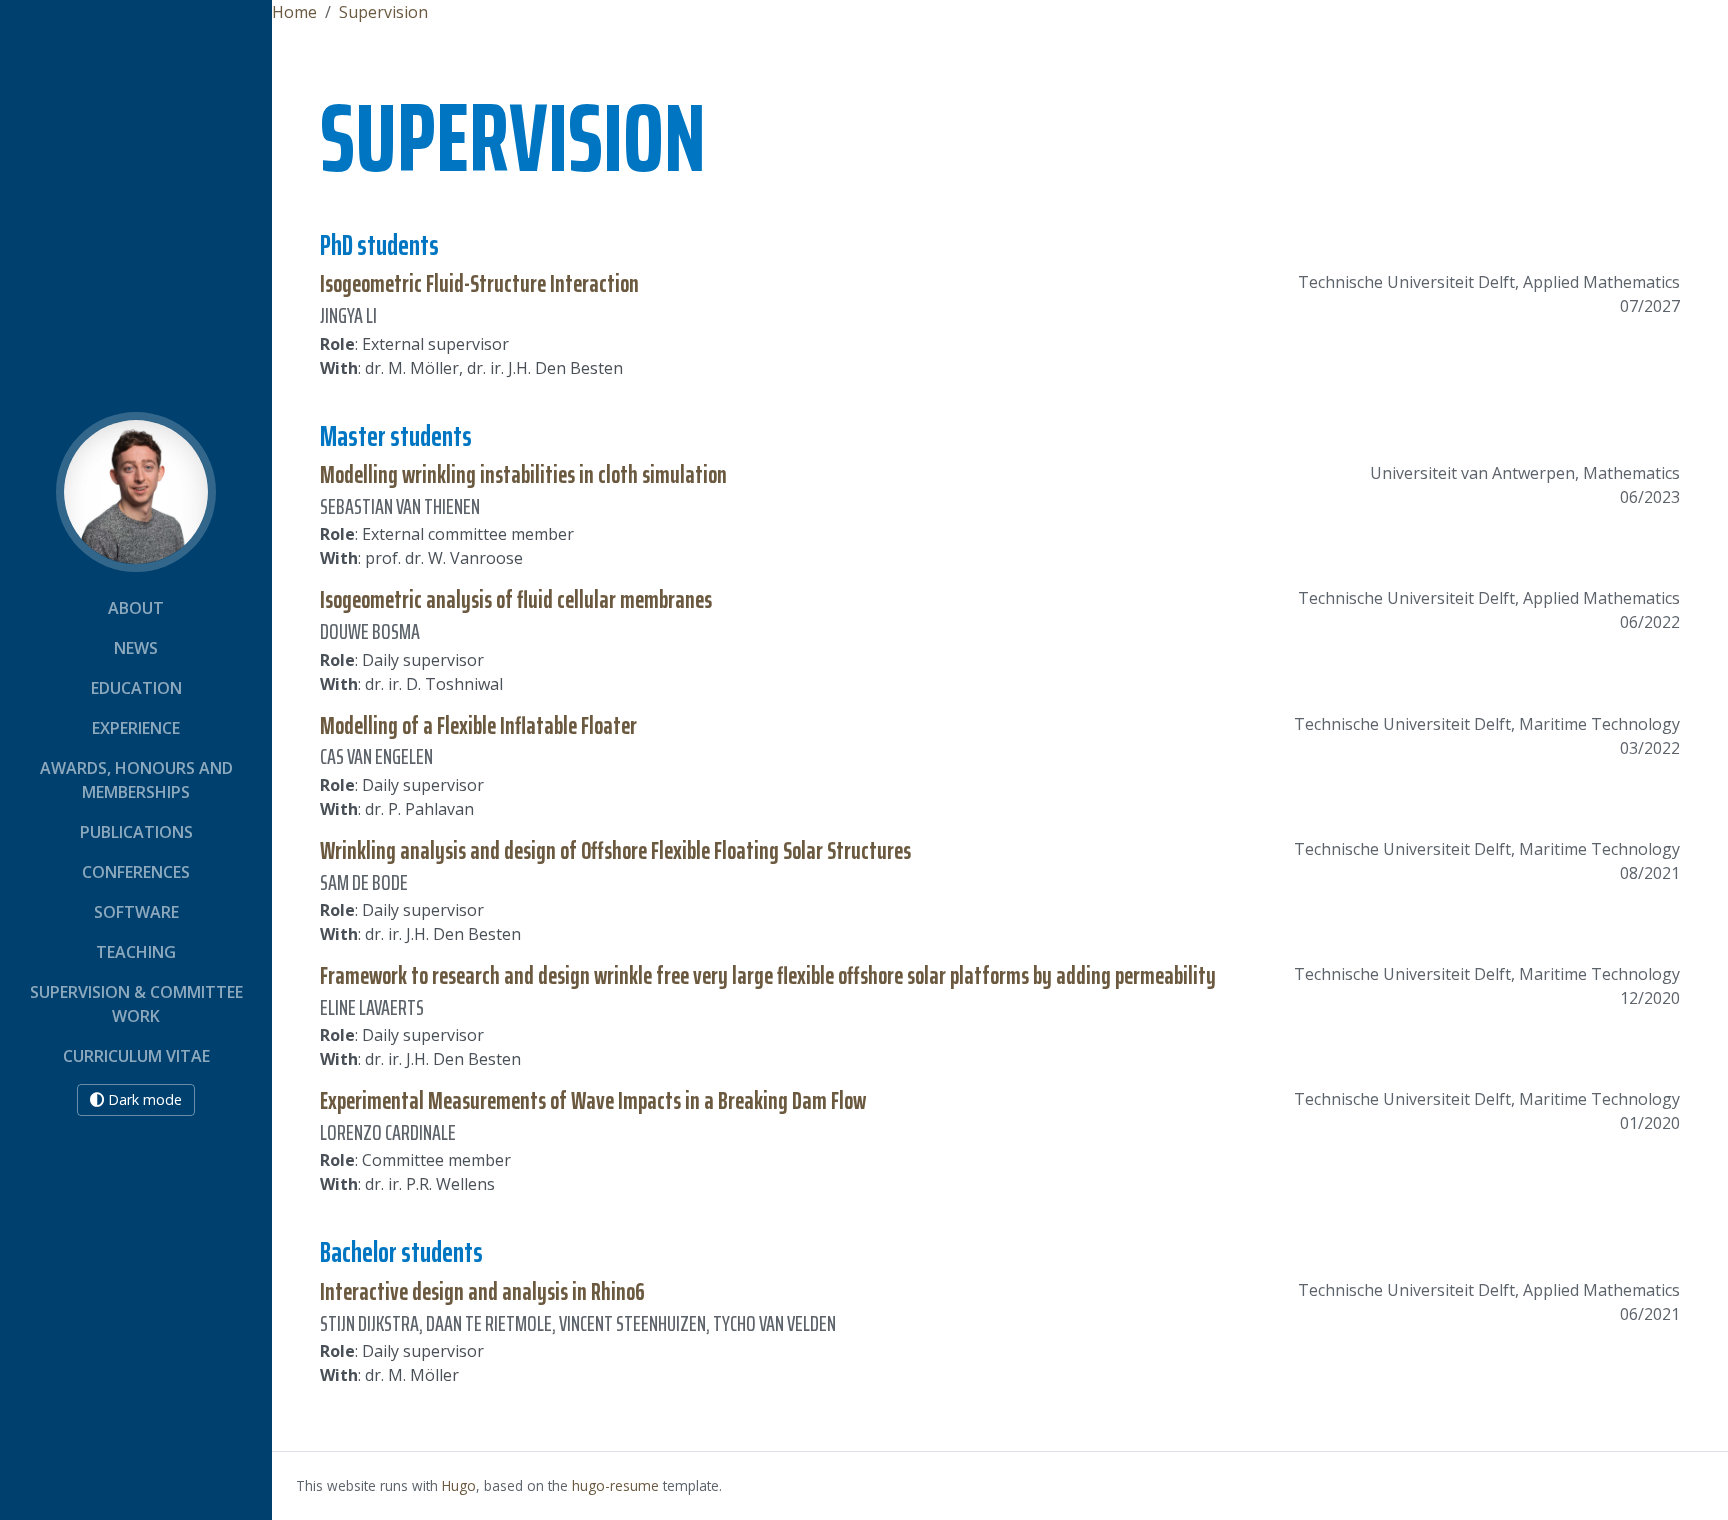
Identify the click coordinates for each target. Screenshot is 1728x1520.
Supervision (383, 12)
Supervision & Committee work (136, 1004)
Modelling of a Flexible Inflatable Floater (478, 726)
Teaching (136, 952)
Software (136, 912)
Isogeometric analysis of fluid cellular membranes (516, 600)
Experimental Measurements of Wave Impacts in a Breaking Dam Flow (593, 1101)
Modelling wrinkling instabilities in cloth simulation (523, 475)
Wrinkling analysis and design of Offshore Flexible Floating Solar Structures (615, 851)
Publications (136, 832)
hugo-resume (615, 1485)
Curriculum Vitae (136, 1056)
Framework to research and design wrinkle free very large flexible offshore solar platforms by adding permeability (768, 976)
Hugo (459, 1485)
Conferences (136, 872)
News (136, 648)
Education (136, 688)
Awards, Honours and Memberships (136, 780)
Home (294, 12)
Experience (136, 728)
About (136, 608)
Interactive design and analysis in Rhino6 (482, 1292)
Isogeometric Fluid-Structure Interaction (479, 284)
